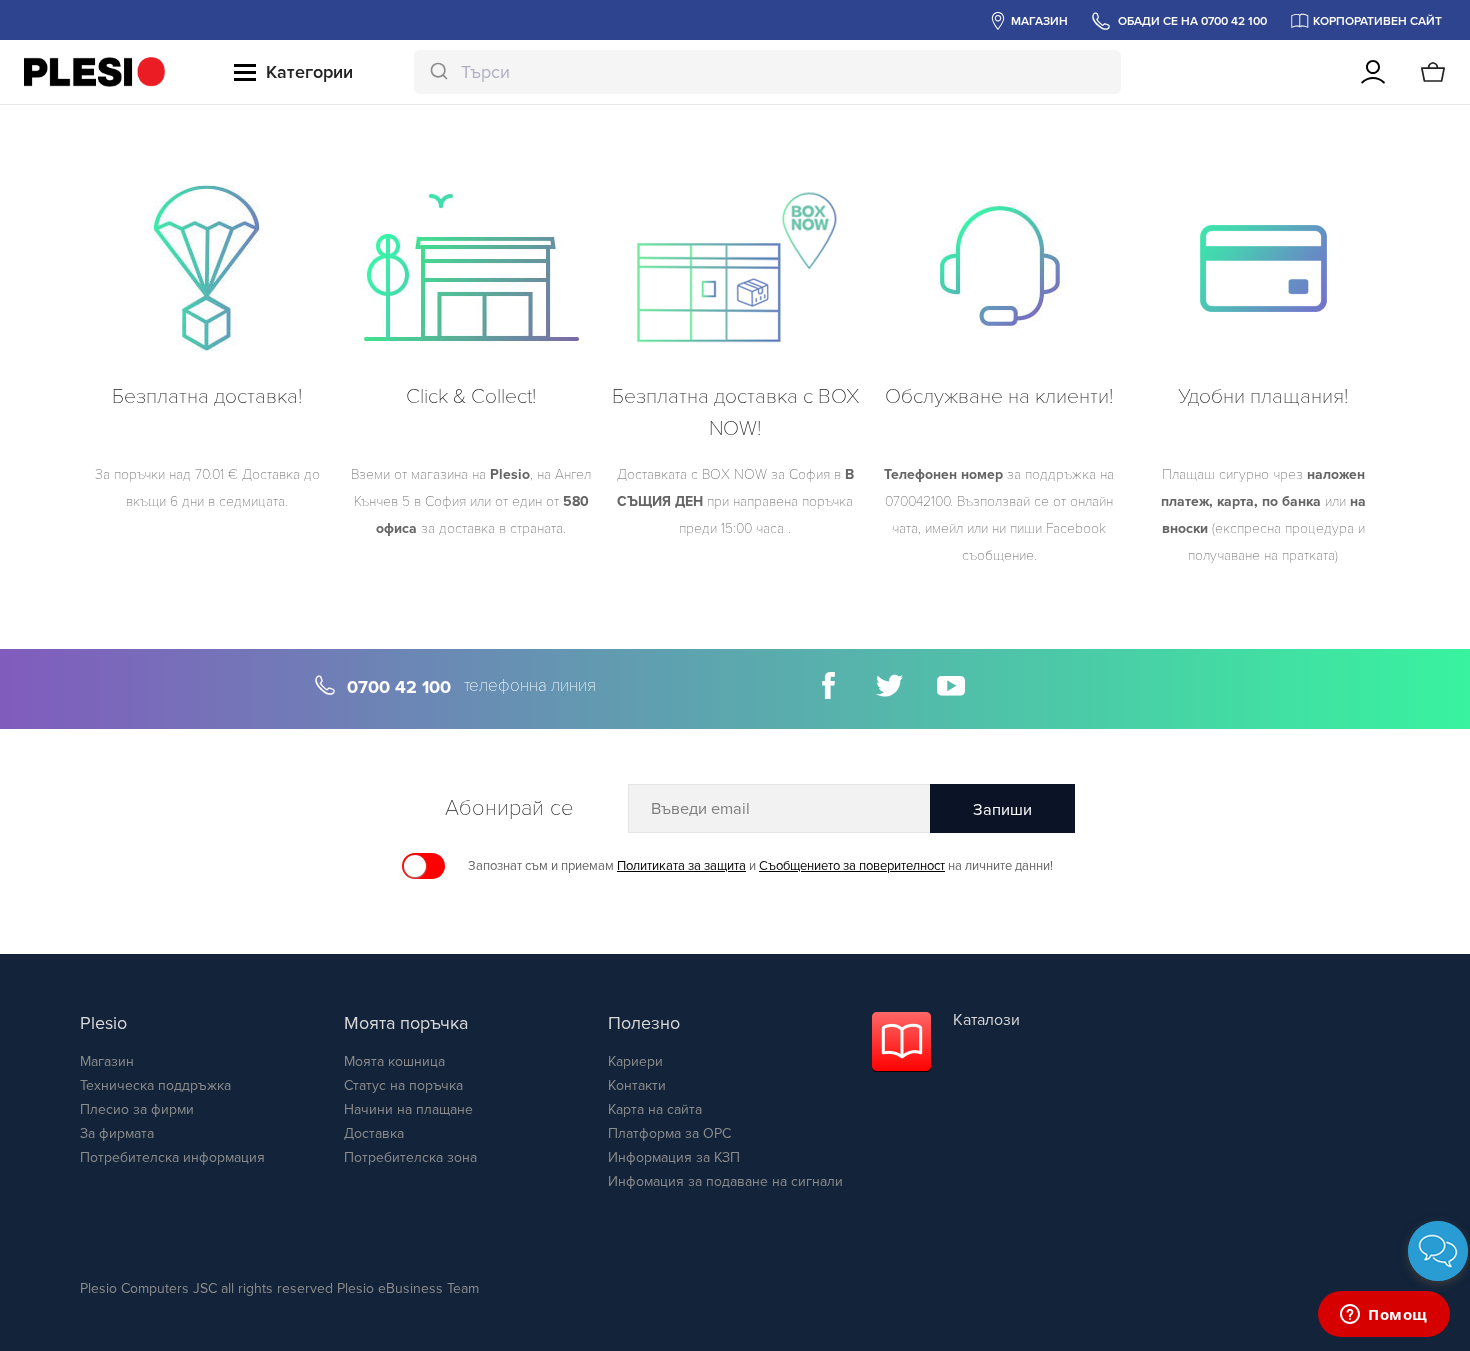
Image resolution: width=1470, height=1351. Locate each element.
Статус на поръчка (403, 1085)
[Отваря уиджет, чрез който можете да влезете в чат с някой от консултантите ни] (1384, 1316)
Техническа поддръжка (155, 1085)
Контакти (637, 1085)
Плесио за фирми (137, 1109)
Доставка (374, 1133)
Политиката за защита (681, 866)
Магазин (107, 1061)
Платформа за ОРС (669, 1133)
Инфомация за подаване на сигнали (725, 1181)
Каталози (986, 1020)
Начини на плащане (408, 1109)
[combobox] (768, 72)
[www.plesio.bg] (94, 72)
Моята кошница (394, 1061)
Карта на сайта (655, 1109)
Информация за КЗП (674, 1157)
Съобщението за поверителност (852, 866)
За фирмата (117, 1133)
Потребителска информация (172, 1157)
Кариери (635, 1061)
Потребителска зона (410, 1157)
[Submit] (437, 72)
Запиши (1002, 810)
